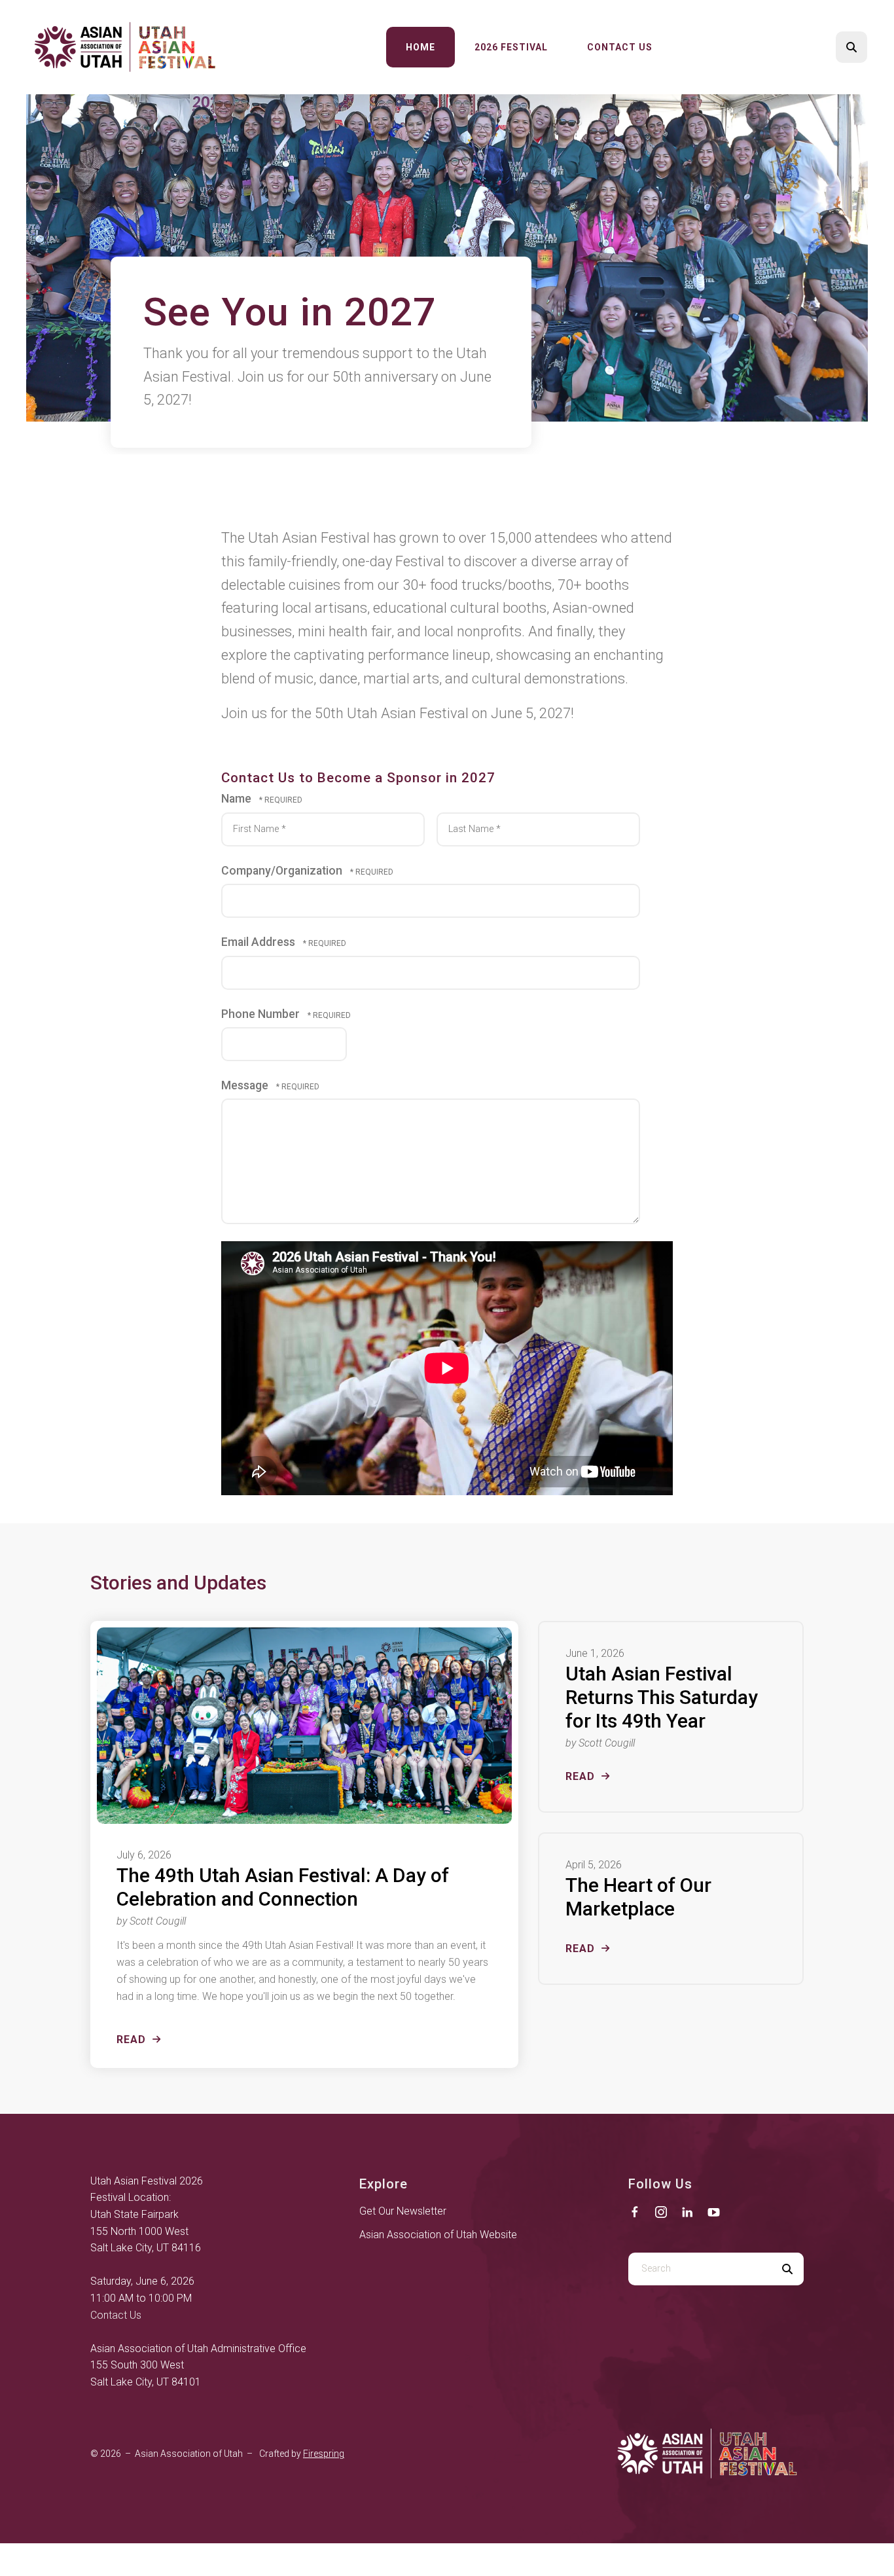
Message (246, 1085)
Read (131, 2040)
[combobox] (700, 2269)
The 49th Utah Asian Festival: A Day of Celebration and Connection (283, 1887)
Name (238, 799)
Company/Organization (283, 871)
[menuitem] (420, 47)
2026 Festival (511, 47)
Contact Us (620, 47)
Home (420, 47)
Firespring (324, 2454)
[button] (851, 47)
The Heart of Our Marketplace (638, 1897)
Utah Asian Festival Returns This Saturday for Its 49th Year (662, 1697)
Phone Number (262, 1014)
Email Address (259, 942)
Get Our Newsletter (403, 2211)
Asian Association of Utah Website (438, 2235)
